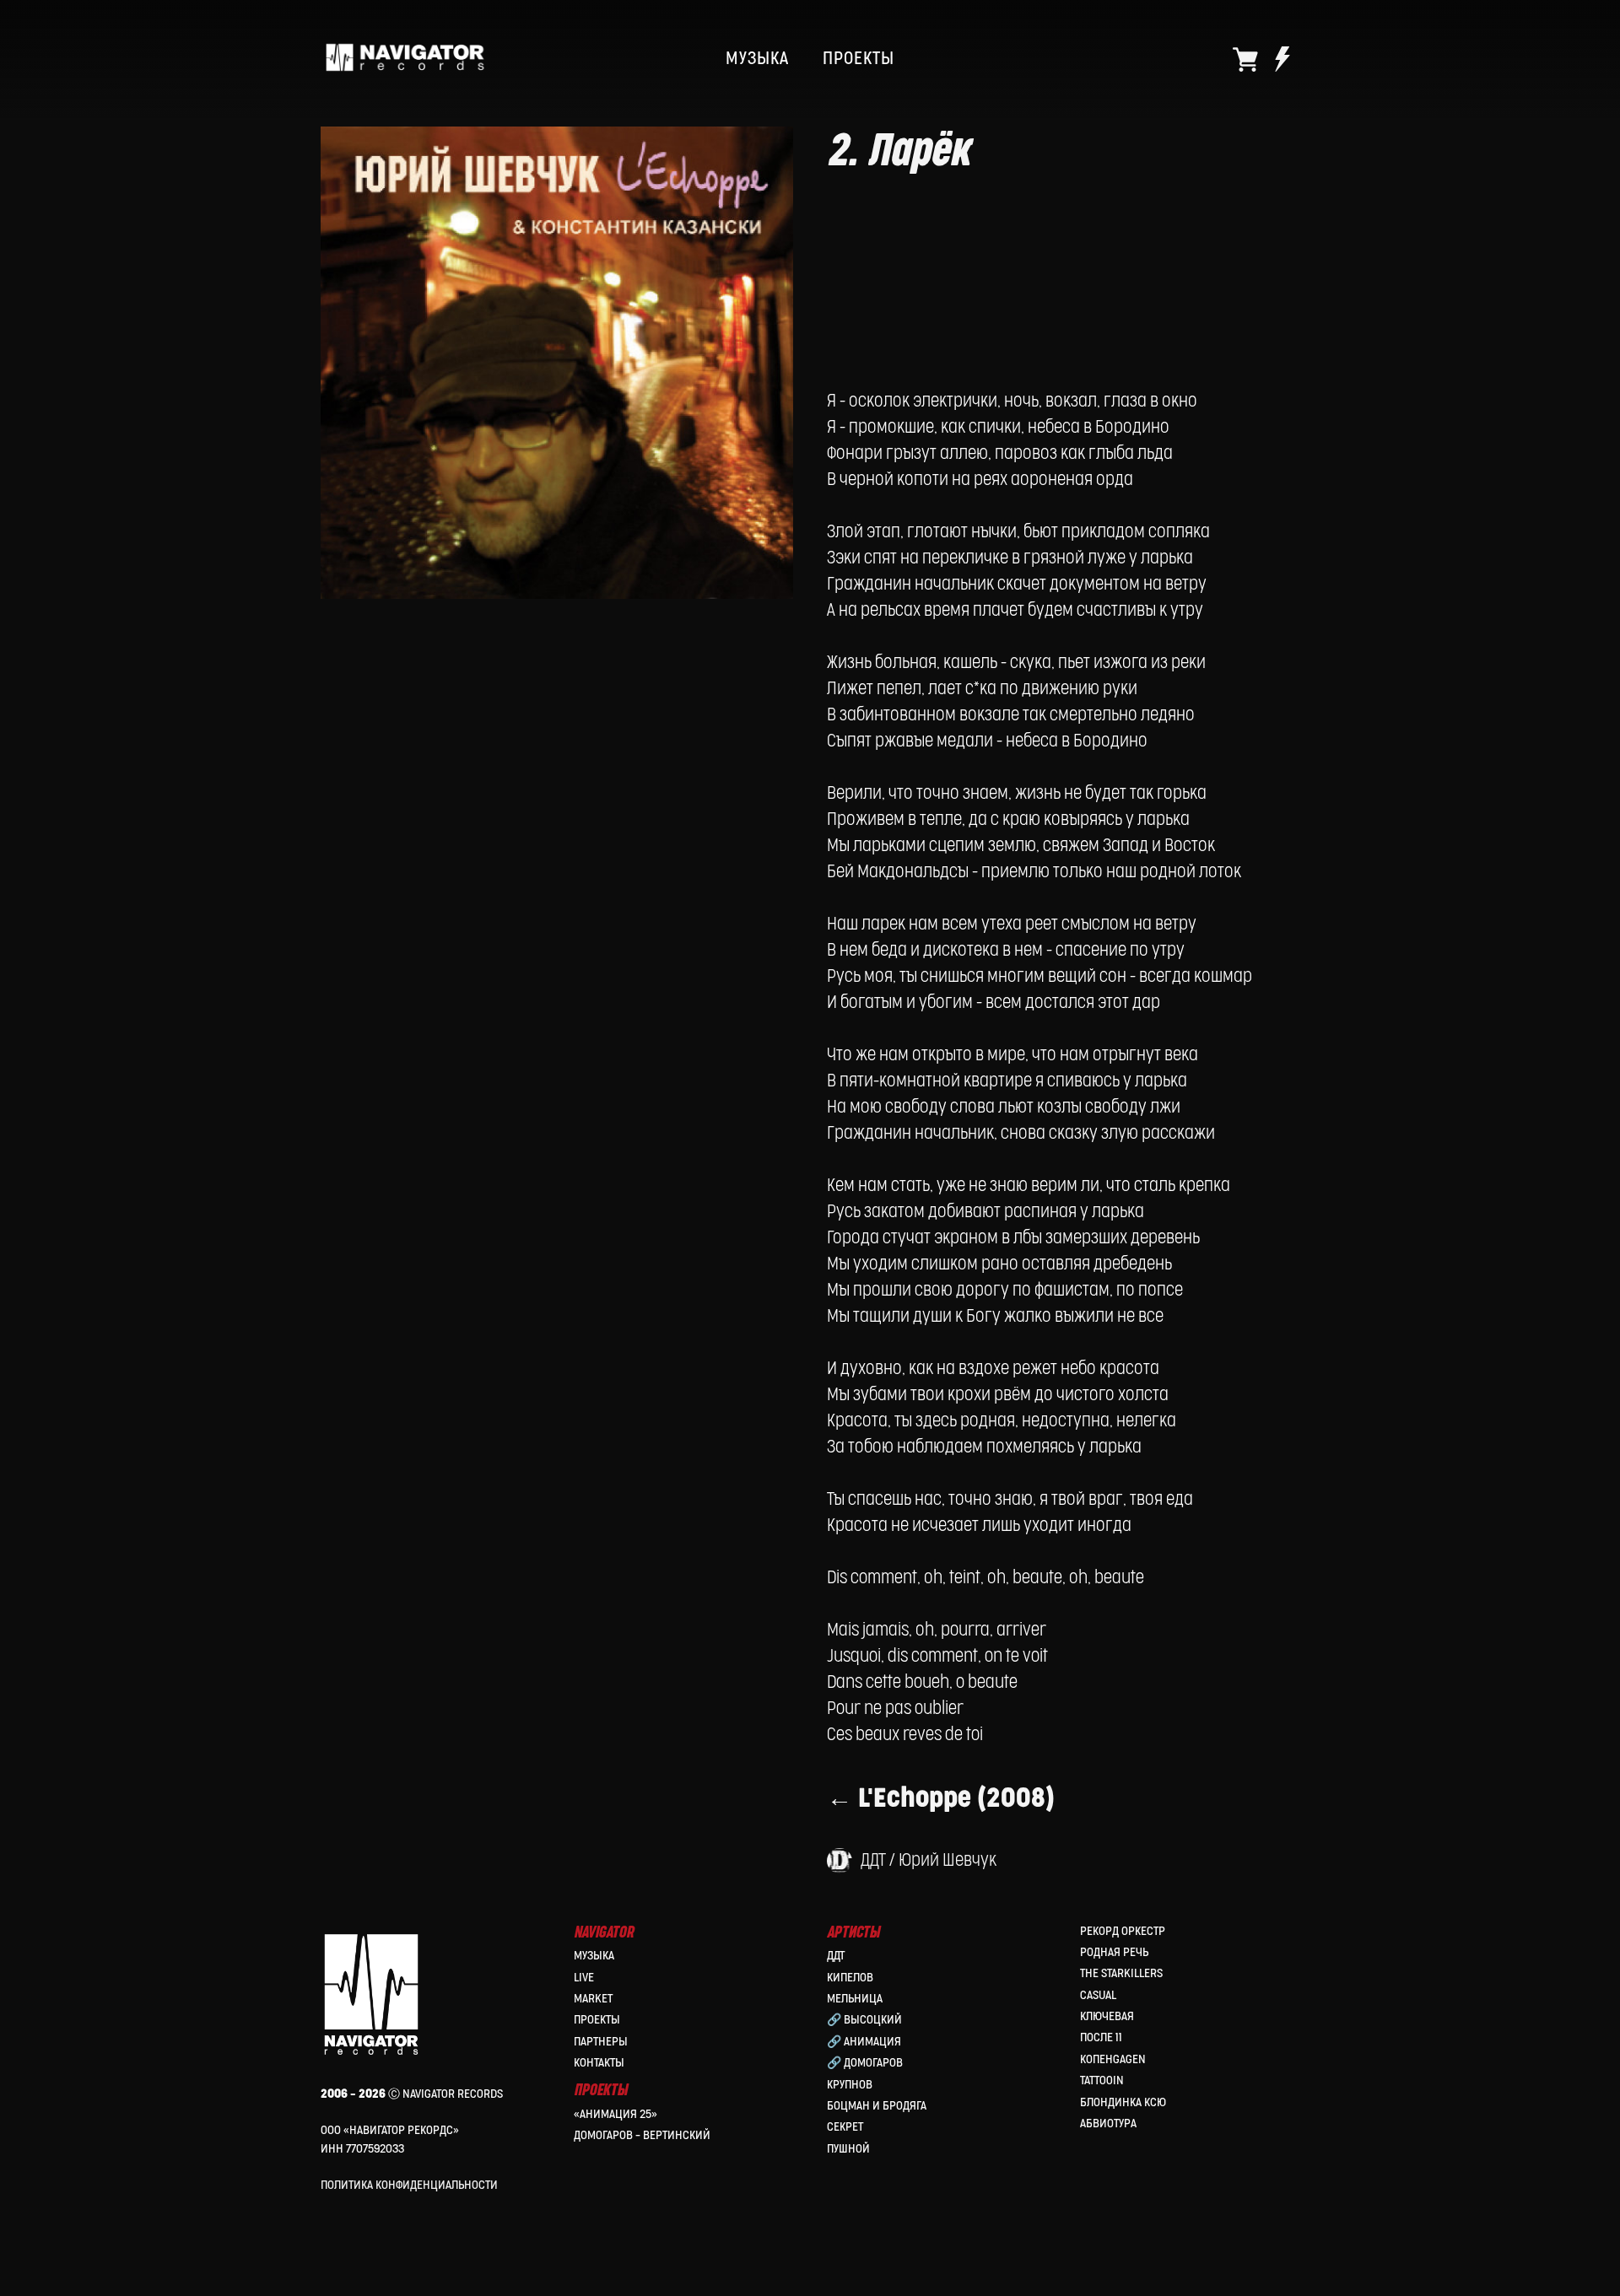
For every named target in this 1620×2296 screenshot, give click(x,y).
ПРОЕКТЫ (859, 59)
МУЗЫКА (757, 59)
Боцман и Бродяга (877, 2106)
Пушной (848, 2149)
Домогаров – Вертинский (642, 2135)
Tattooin (1102, 2080)
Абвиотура (1108, 2124)
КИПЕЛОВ (850, 1978)
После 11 (1101, 2037)
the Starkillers (1121, 1973)
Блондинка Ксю (1123, 2102)
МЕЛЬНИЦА (855, 1999)
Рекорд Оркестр (1123, 1931)
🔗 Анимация (864, 2042)
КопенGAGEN (1113, 2059)
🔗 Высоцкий (864, 2020)
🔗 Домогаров (865, 2063)
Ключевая (1107, 2016)
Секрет (845, 2127)
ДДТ (836, 1956)
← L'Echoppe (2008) (941, 1799)
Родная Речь (1114, 1952)
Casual (1098, 1995)
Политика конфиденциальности (409, 2185)
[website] (1245, 59)
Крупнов (850, 2085)
